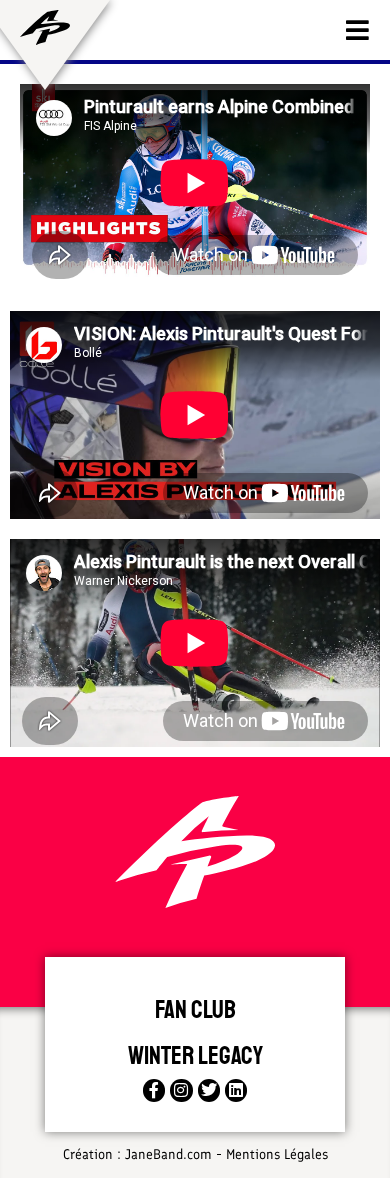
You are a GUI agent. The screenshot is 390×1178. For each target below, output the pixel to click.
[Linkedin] (236, 1090)
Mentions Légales (277, 1154)
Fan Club (195, 1010)
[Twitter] (209, 1090)
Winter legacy (195, 1056)
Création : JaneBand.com (137, 1154)
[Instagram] (181, 1090)
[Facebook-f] (154, 1090)
